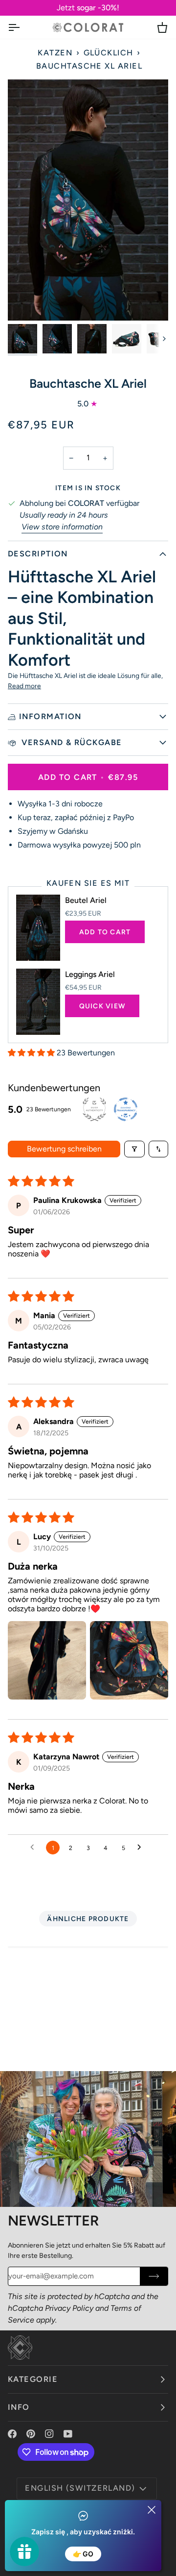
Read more (24, 686)
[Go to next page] (142, 1848)
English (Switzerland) (80, 2488)
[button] (32, 1053)
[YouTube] (68, 2434)
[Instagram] (49, 2434)
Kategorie (33, 2379)
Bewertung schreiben (64, 1149)
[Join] (154, 2276)
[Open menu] (22, 27)
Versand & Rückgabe (71, 742)
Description (38, 554)
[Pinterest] (31, 2434)
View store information (62, 527)
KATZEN (55, 53)
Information (50, 716)
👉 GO (83, 2554)
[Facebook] (12, 2434)
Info (19, 2407)
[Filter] (134, 1149)
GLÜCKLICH (109, 53)
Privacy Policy (69, 2308)
